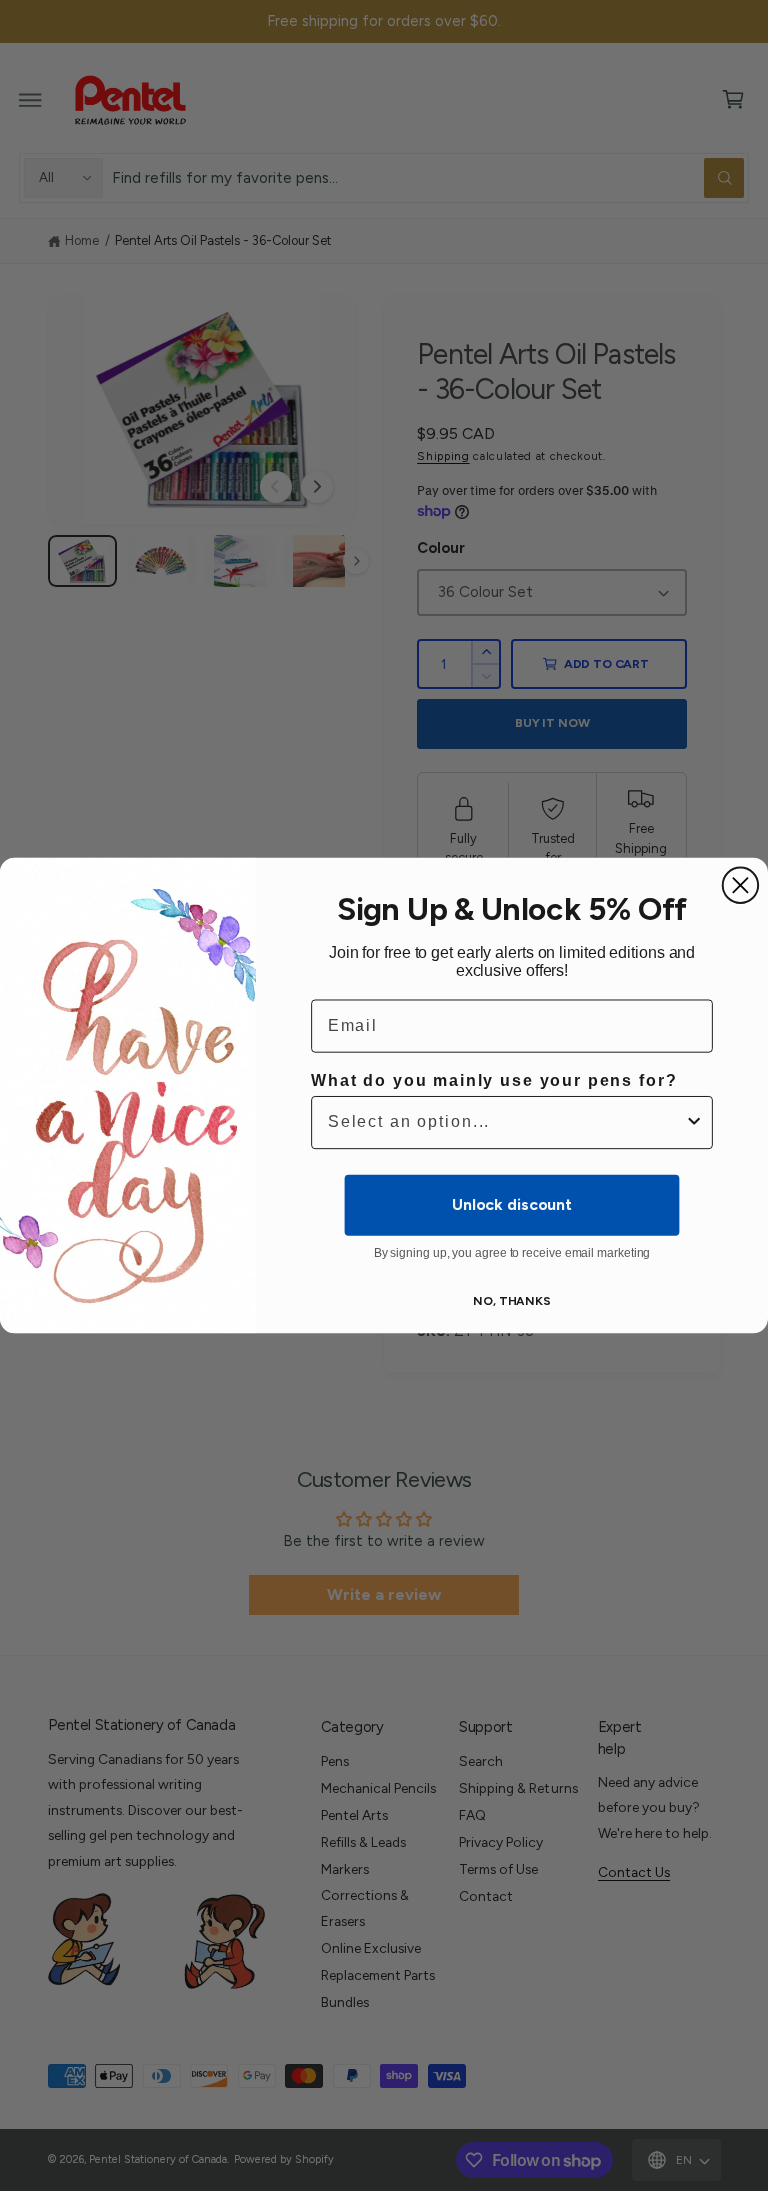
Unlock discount (512, 1204)
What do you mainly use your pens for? (494, 1080)
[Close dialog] (740, 885)
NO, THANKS (512, 1301)
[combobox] (506, 1122)
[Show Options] (694, 1122)
